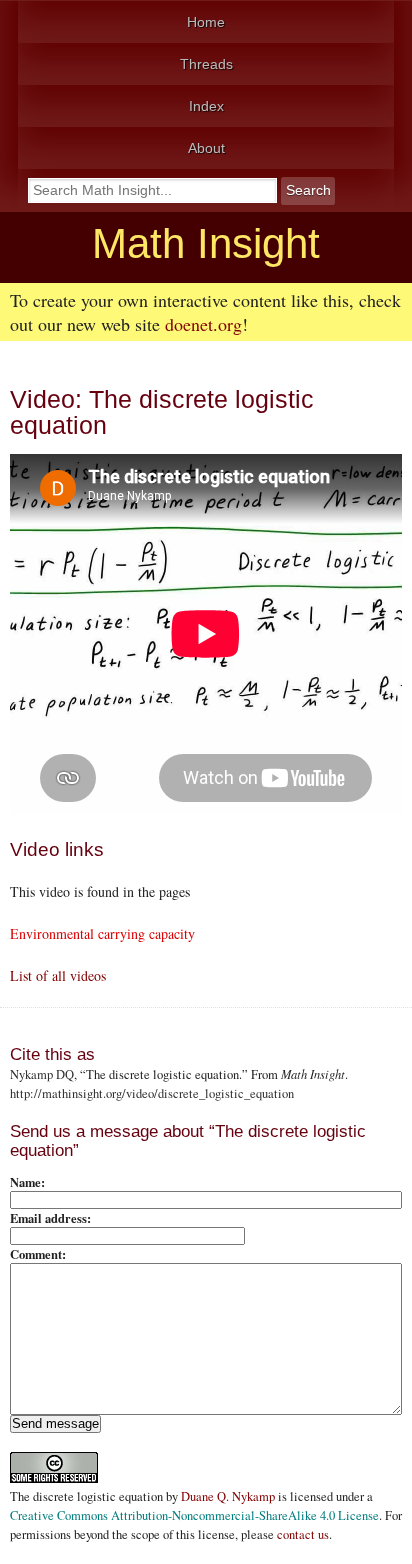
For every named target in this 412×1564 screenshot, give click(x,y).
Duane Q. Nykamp (228, 1496)
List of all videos (58, 975)
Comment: (38, 1254)
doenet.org (203, 324)
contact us (303, 1534)
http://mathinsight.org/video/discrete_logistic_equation (152, 1093)
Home (206, 22)
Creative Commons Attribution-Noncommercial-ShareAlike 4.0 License (194, 1515)
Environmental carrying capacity (102, 933)
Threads (206, 64)
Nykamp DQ (42, 1074)
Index (206, 106)
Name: (27, 1182)
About (206, 148)
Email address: (50, 1218)
